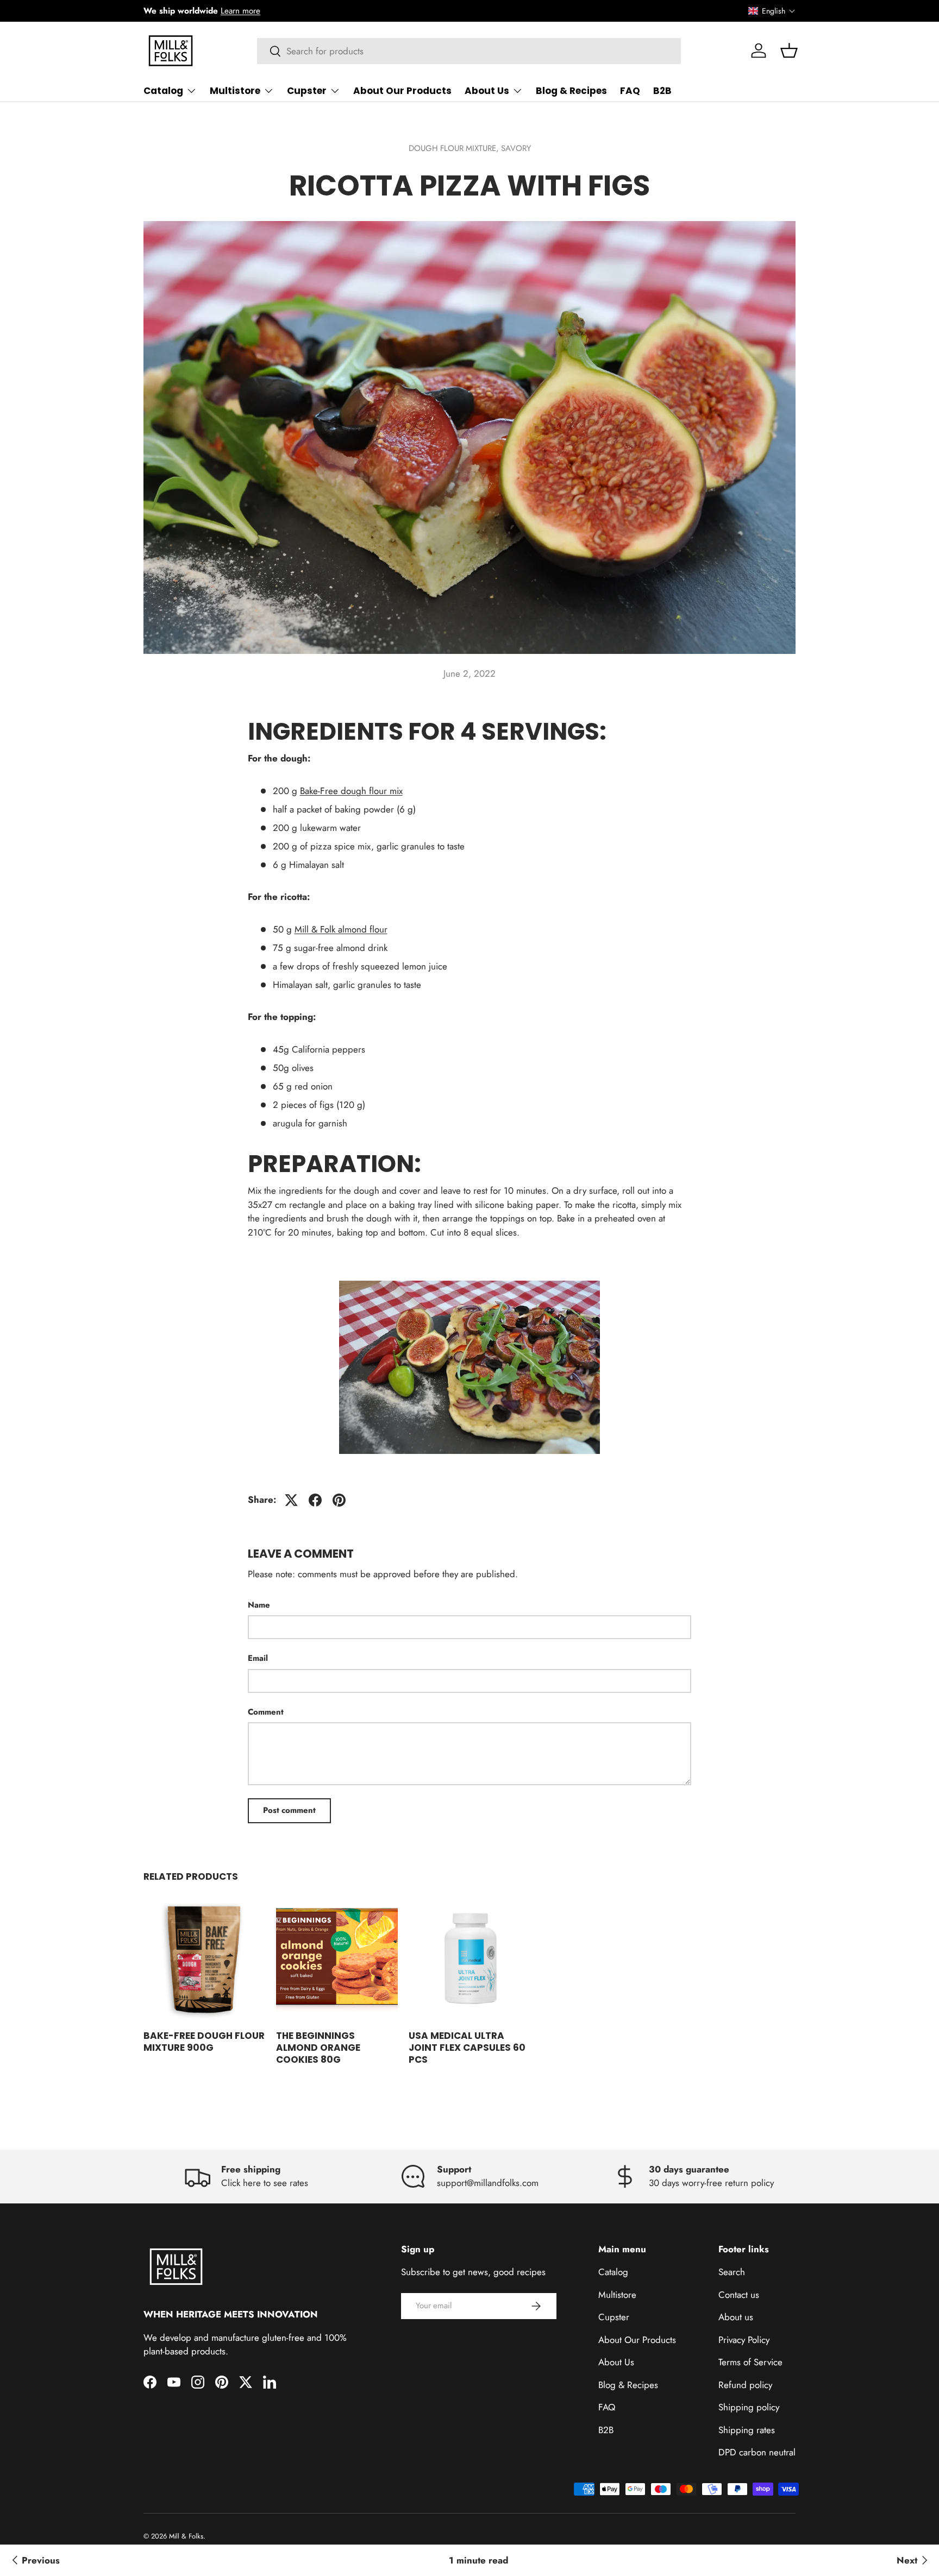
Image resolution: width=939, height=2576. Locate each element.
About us (736, 2317)
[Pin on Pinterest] (339, 1500)
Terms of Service (750, 2362)
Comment (266, 1712)
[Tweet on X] (291, 1500)
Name (259, 1605)
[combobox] (469, 51)
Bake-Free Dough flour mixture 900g (204, 2042)
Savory (516, 148)
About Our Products (402, 91)
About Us (487, 91)
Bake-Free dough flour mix (351, 791)
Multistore (235, 91)
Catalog (163, 91)
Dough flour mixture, (455, 148)
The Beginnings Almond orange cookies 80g (318, 2048)
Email (258, 1658)
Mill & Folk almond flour (341, 929)
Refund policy (745, 2385)
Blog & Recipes (571, 91)
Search (732, 2272)
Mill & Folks (186, 2536)
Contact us (739, 2295)
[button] (772, 11)
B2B (662, 91)
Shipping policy (749, 2407)
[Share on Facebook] (315, 1500)
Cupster (307, 91)
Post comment (289, 1810)
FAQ (630, 91)
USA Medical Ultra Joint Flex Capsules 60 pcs (467, 2048)
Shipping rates (747, 2430)
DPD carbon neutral (757, 2452)
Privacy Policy (744, 2340)
